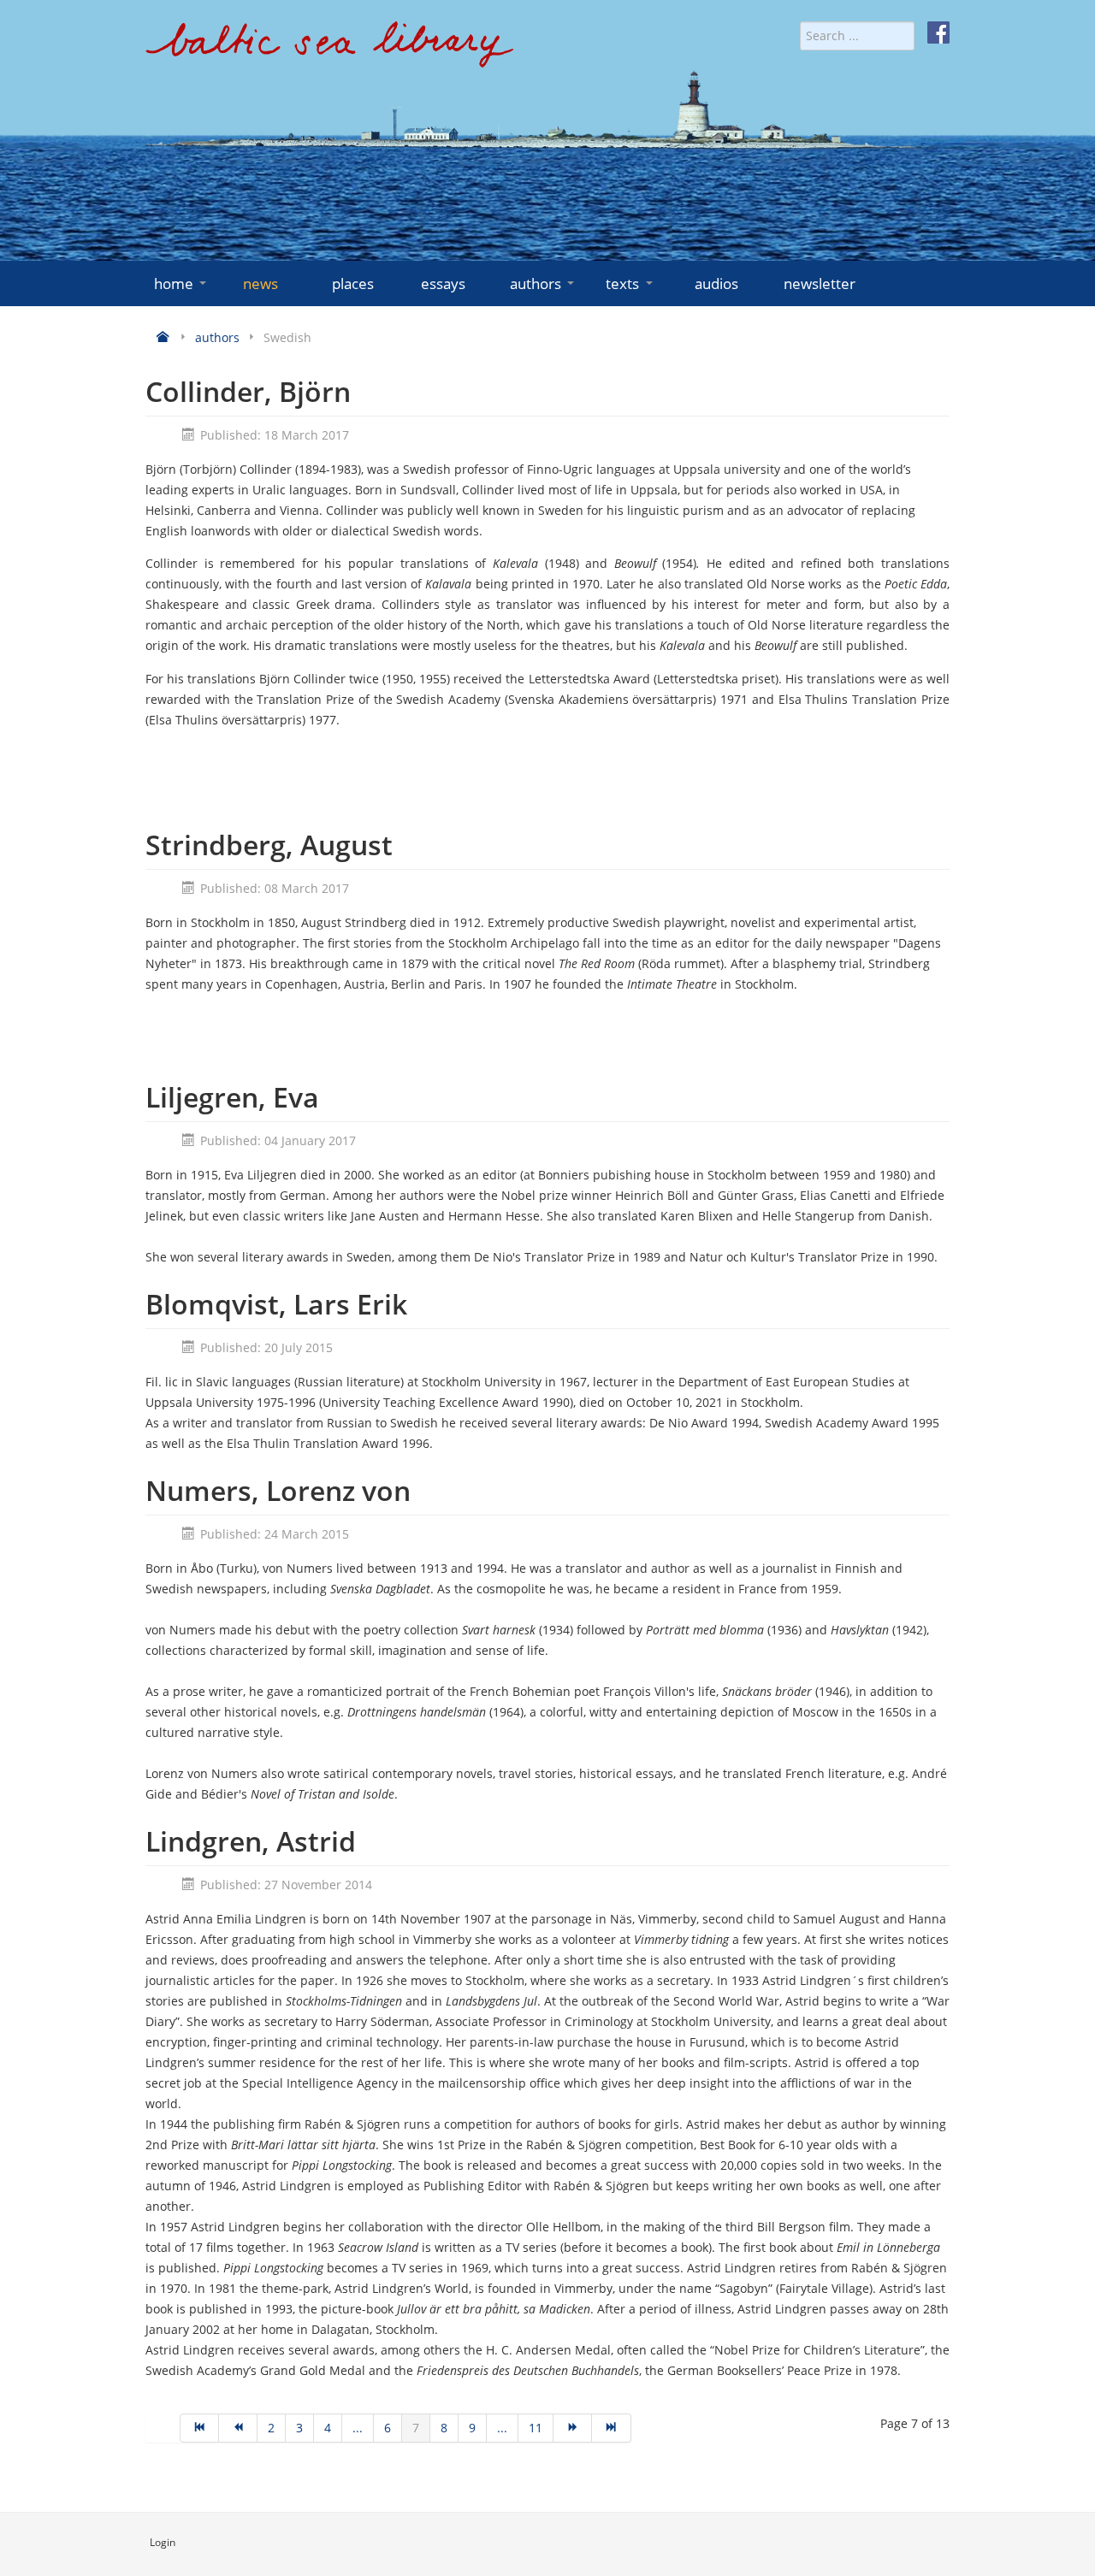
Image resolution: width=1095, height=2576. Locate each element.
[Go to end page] (611, 2428)
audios (716, 284)
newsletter (820, 284)
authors (536, 284)
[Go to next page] (573, 2428)
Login (163, 2542)
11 (536, 2428)
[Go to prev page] (238, 2428)
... (358, 2428)
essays (443, 284)
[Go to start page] (199, 2428)
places (353, 284)
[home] (329, 51)
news (260, 284)
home (174, 284)
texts (622, 284)
